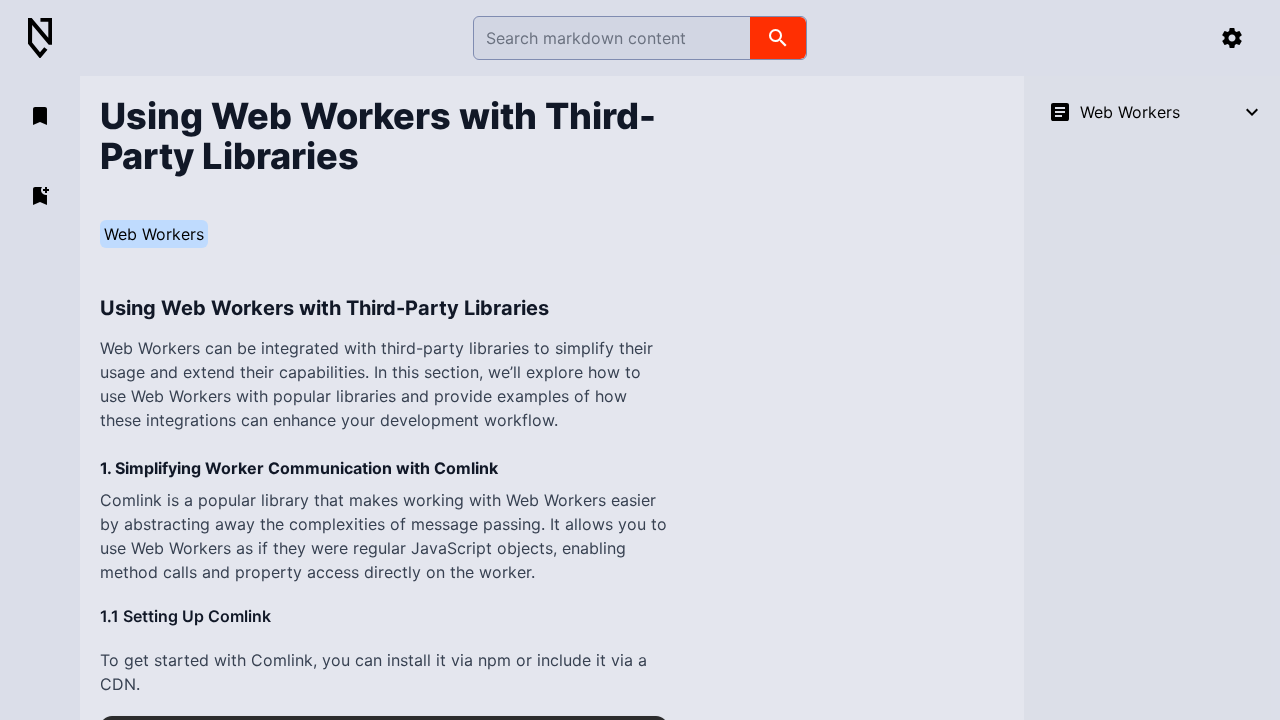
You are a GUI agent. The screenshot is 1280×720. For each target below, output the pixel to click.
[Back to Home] (48, 38)
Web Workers (154, 234)
